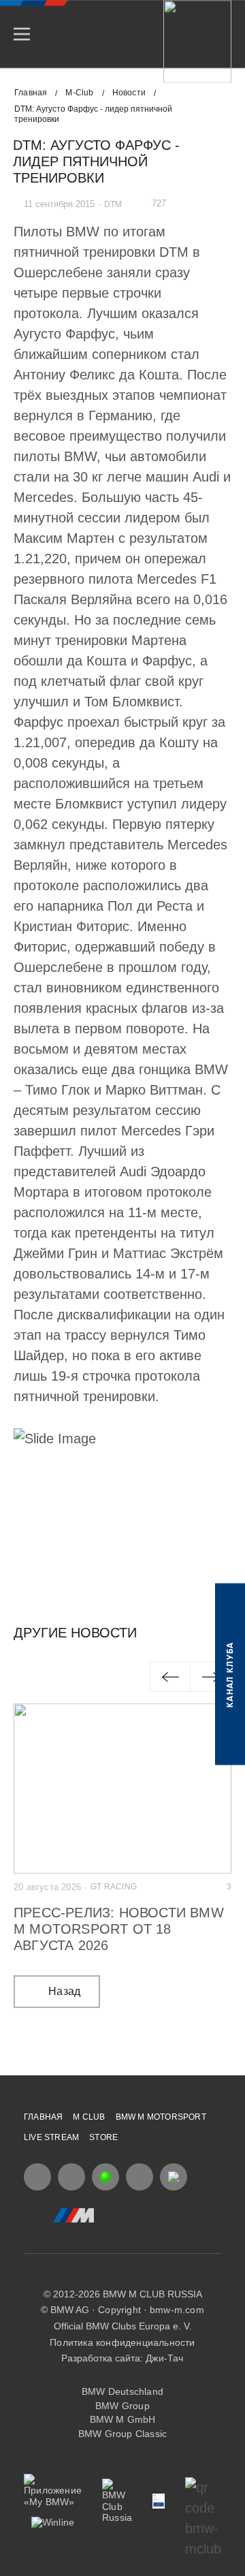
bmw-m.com (177, 2310)
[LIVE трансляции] (105, 2177)
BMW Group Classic (122, 2434)
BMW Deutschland (122, 2391)
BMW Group (122, 2406)
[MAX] (174, 2177)
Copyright (119, 2310)
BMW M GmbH (123, 2419)
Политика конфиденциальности (122, 2342)
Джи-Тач (164, 2358)
